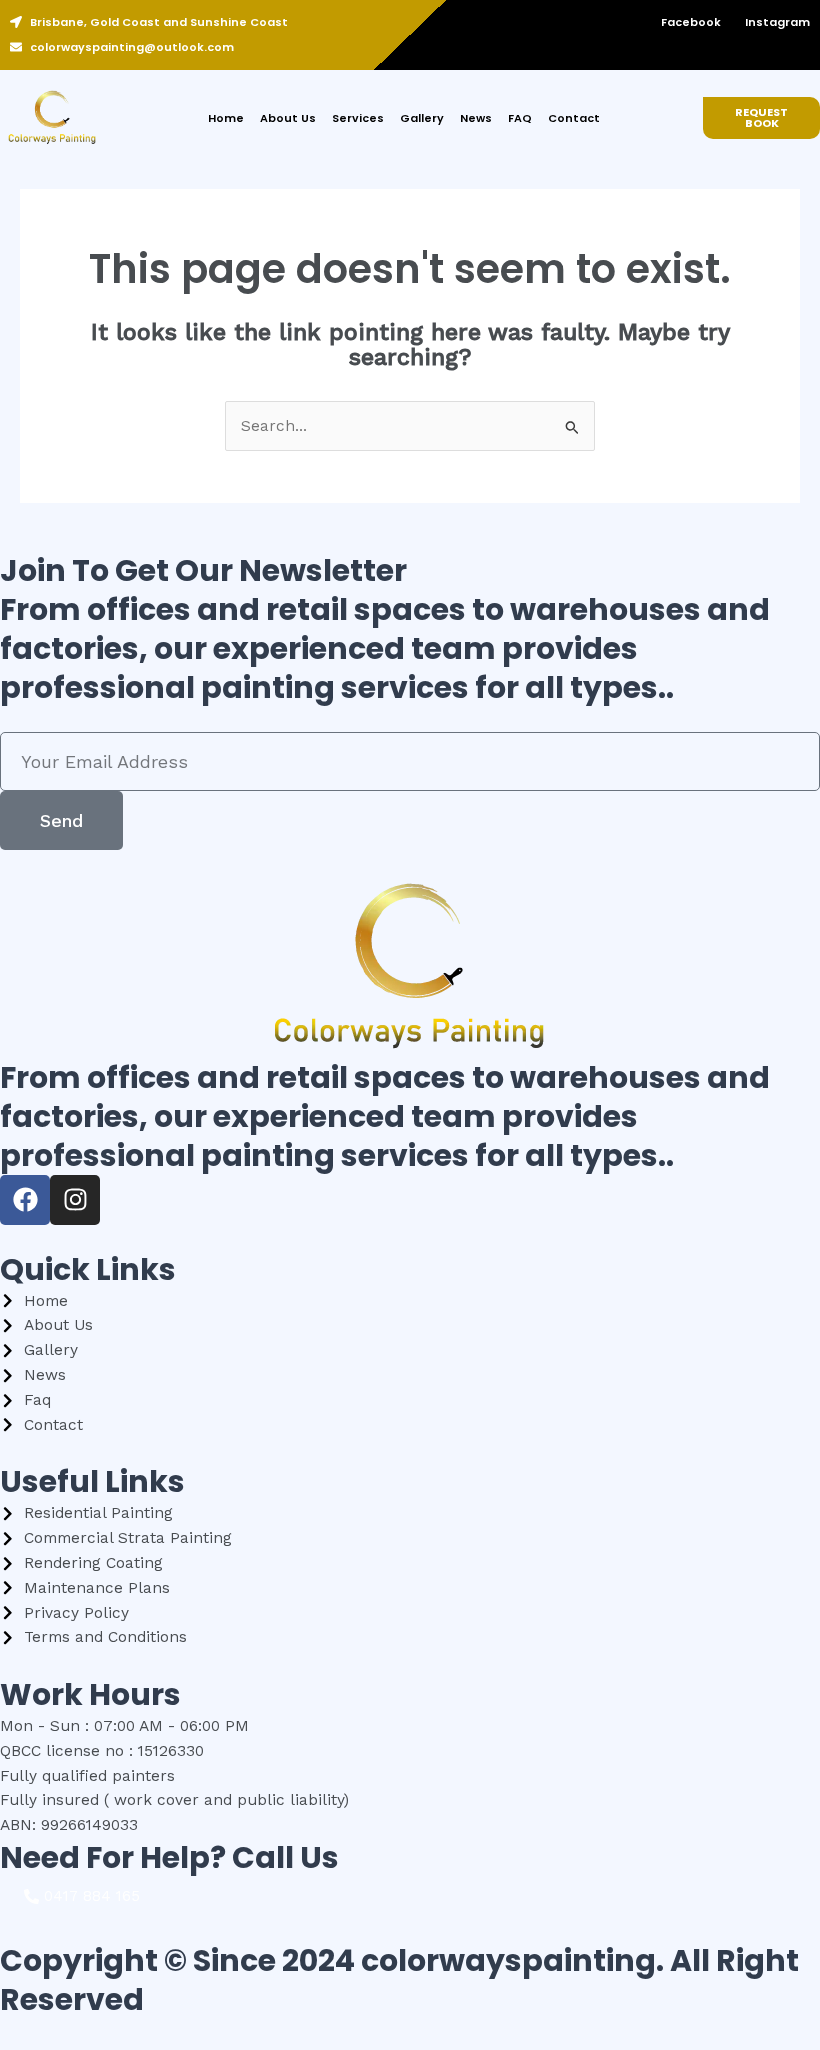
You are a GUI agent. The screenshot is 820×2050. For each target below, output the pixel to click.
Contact (574, 118)
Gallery (422, 118)
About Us (288, 118)
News (476, 118)
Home (226, 118)
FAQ (520, 118)
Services (358, 118)
